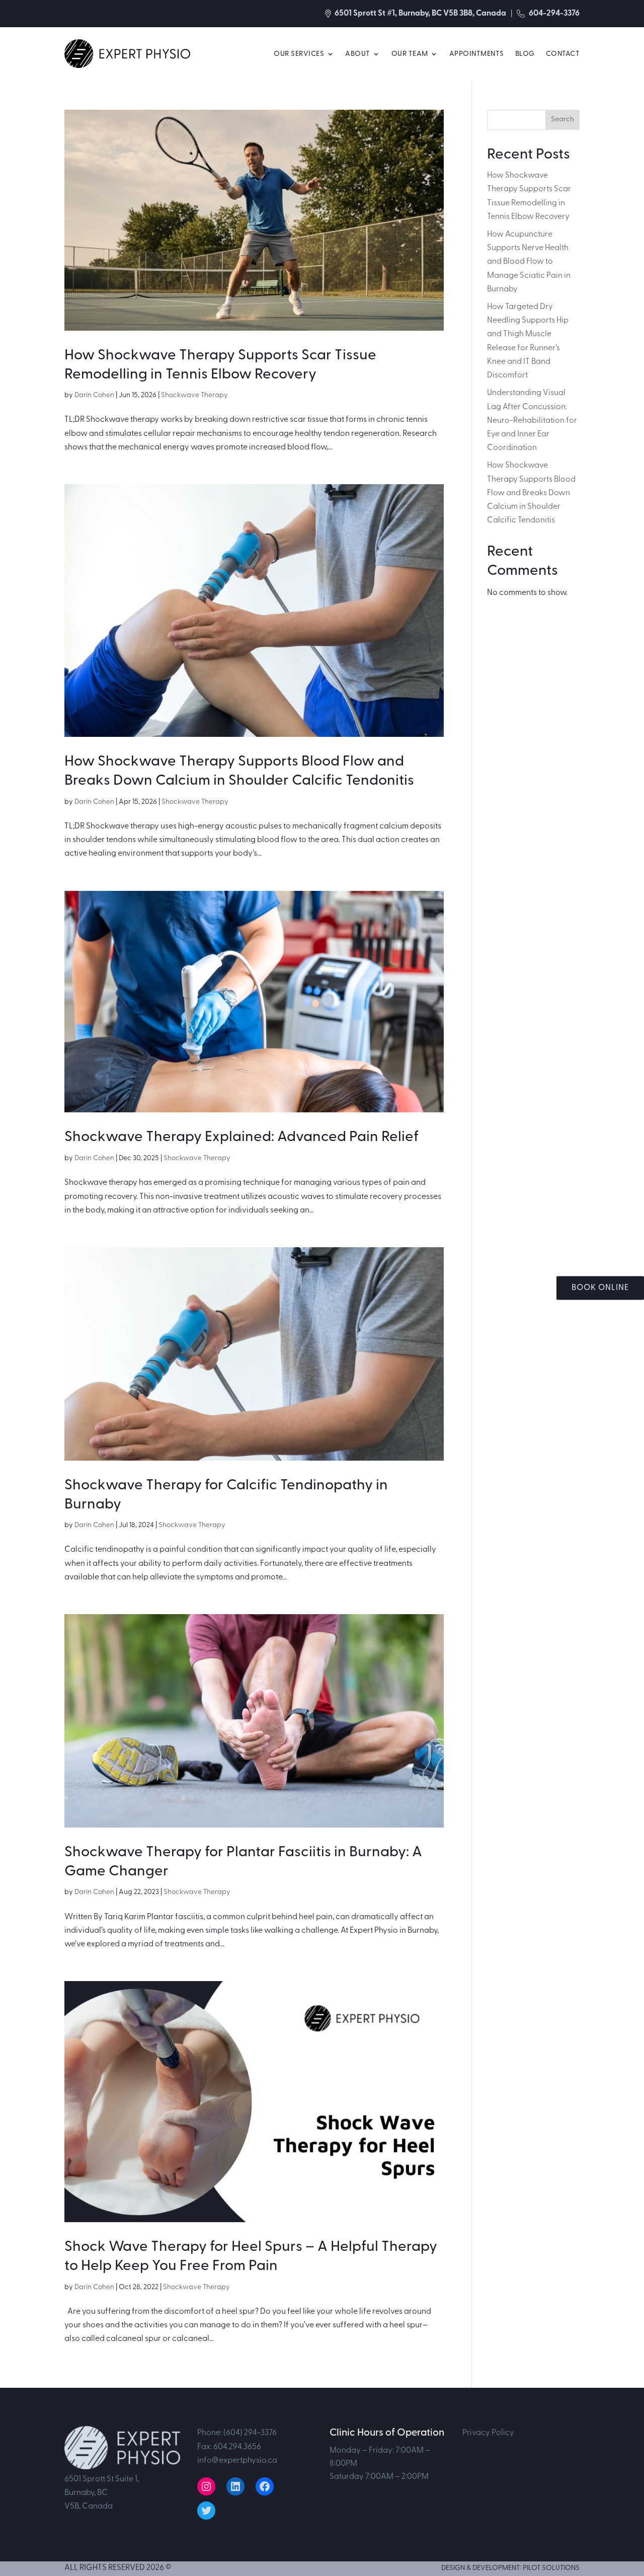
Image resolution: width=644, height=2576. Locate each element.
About (358, 54)
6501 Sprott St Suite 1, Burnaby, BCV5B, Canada (102, 2492)
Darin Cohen (94, 395)
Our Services (299, 54)
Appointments (477, 54)
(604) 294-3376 (250, 2433)
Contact (563, 54)
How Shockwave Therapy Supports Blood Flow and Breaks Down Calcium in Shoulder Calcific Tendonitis (531, 493)
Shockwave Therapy (194, 395)
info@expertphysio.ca (237, 2460)
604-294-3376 (553, 13)
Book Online (600, 1287)
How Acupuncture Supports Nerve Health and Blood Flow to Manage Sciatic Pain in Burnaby (529, 261)
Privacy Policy (488, 2433)
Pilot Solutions (551, 2568)
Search (562, 119)
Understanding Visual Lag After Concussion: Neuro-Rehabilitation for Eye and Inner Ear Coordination (532, 420)
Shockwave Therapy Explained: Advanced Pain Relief (242, 1137)
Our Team (410, 54)
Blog (525, 54)
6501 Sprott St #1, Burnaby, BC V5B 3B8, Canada (420, 13)
